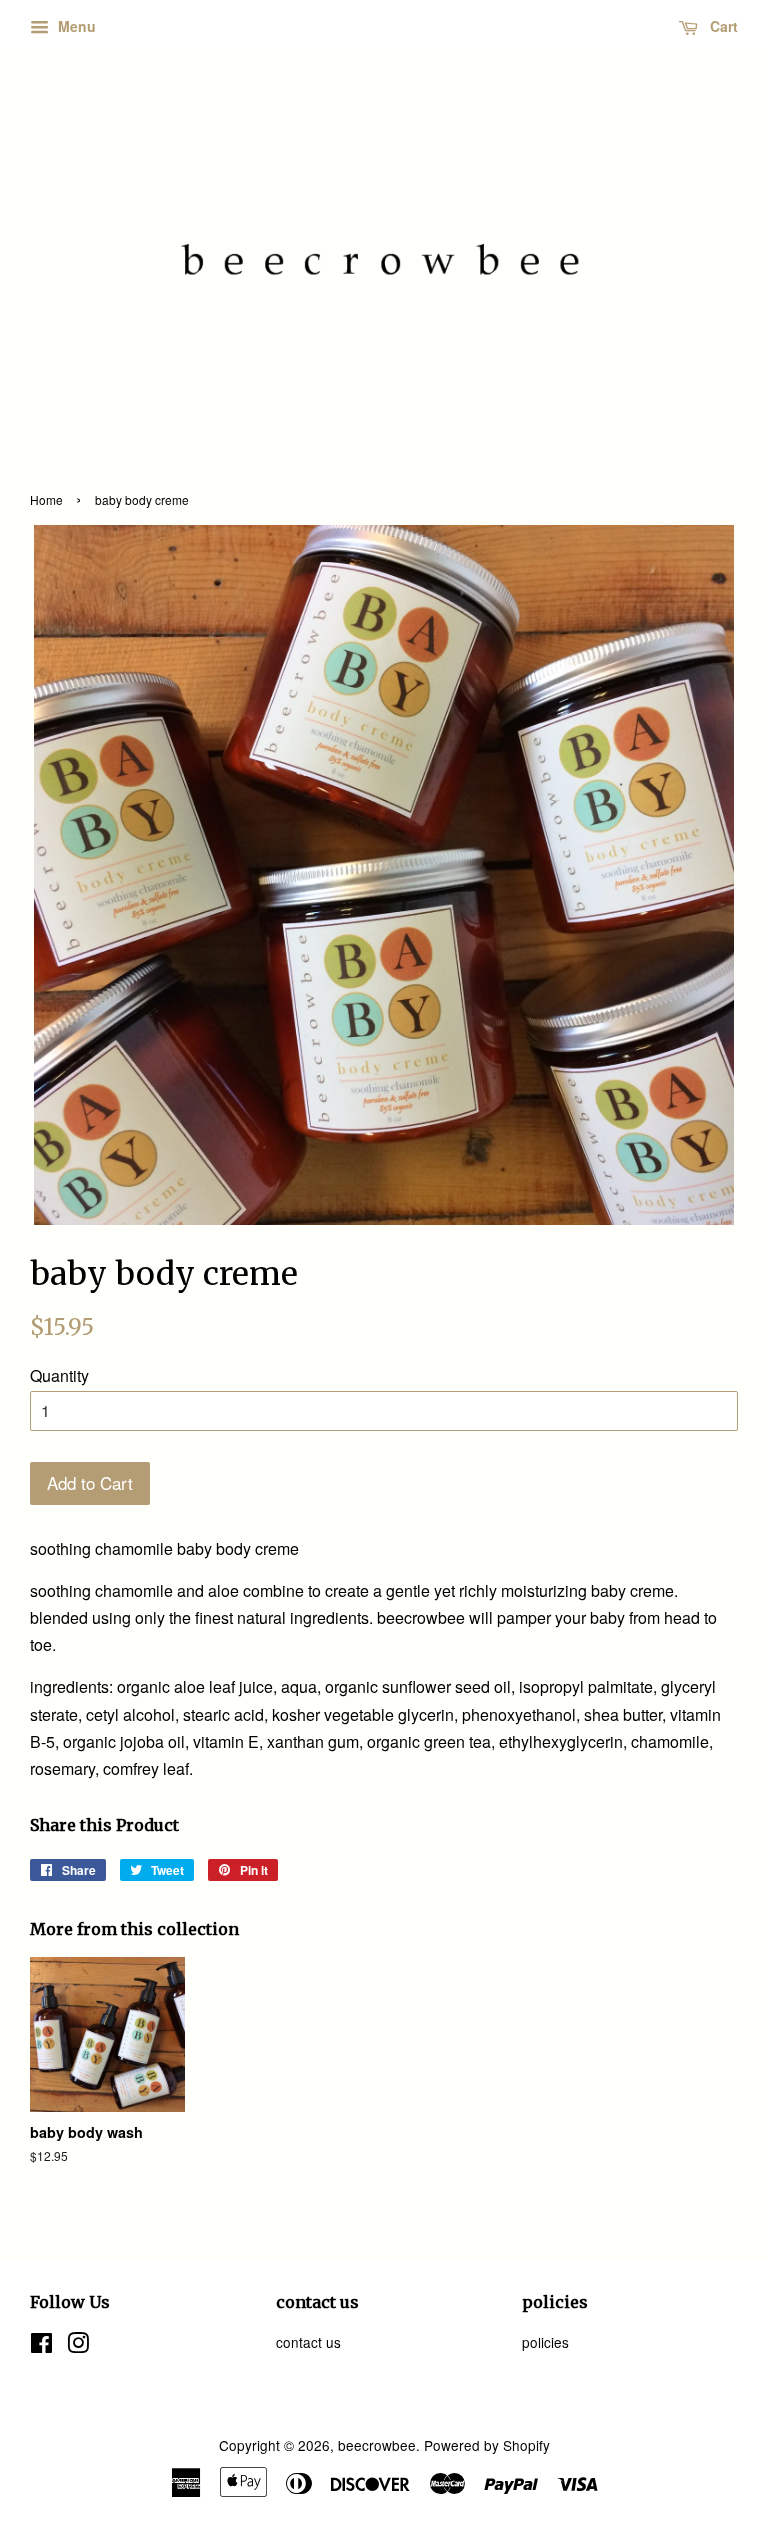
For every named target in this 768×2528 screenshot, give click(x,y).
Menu (75, 26)
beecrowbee (377, 2445)
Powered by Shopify (487, 2445)
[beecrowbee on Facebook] (41, 2346)
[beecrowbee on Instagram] (78, 2346)
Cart (722, 26)
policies (545, 2342)
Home (46, 499)
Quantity (59, 1375)
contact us (308, 2342)
